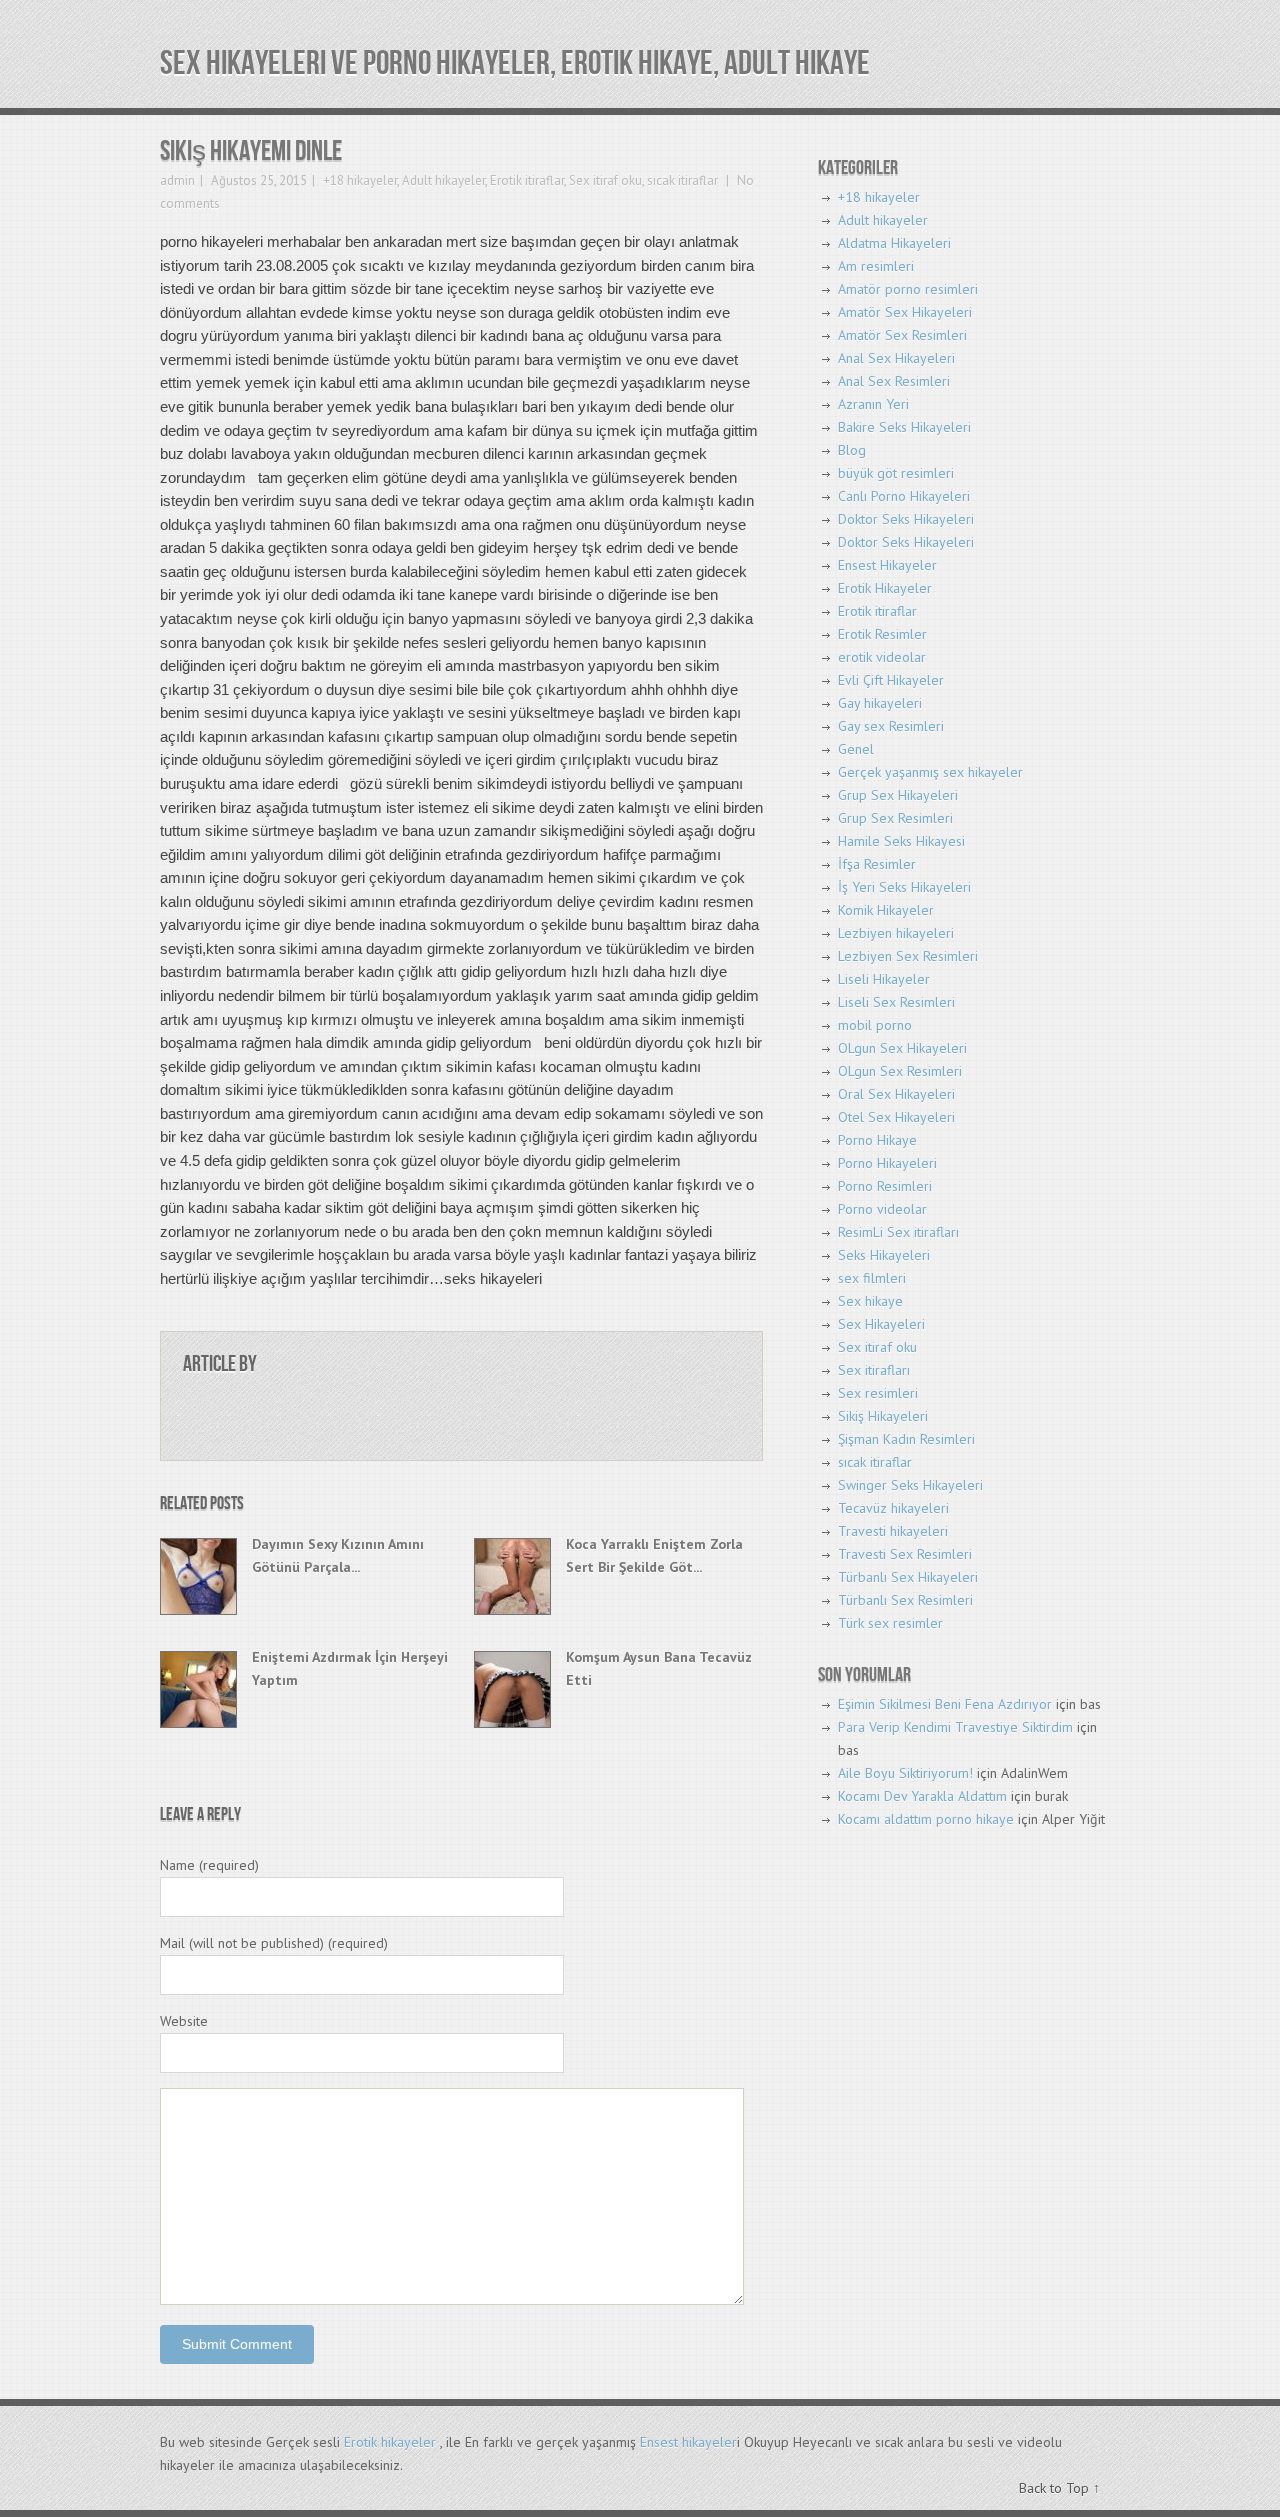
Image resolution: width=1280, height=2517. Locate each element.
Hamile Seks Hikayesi (901, 841)
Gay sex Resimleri (891, 726)
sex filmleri (872, 1278)
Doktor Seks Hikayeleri (906, 519)
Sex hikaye (870, 1301)
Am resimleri (876, 266)
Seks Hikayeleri (884, 1255)
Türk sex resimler (890, 1623)
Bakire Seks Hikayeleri (904, 427)
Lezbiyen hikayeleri (896, 933)
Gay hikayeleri (880, 703)
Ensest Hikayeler (887, 565)
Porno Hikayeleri (887, 1163)
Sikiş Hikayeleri (883, 1416)
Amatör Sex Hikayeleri (905, 312)
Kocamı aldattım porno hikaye (926, 1819)
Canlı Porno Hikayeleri (904, 496)
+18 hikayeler (360, 180)
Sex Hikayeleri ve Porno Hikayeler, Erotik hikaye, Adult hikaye (515, 63)
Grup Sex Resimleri (895, 818)
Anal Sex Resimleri (894, 381)
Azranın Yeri (873, 404)
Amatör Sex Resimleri (902, 335)
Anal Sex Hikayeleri (896, 358)
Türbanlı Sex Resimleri (905, 1600)
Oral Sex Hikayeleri (896, 1094)
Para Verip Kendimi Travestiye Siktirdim (955, 1727)
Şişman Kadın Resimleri (906, 1439)
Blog (852, 450)
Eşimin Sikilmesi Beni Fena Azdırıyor (945, 1704)
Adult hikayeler (443, 180)
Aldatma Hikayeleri (894, 243)
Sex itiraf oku (605, 180)
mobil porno (875, 1025)
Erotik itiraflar (527, 180)
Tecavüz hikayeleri (893, 1508)
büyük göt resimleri (896, 473)
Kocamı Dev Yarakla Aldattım (922, 1796)
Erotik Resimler (882, 634)
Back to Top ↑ (1059, 2488)
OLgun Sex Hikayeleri (902, 1048)
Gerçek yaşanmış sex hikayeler (930, 772)
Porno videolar (882, 1209)
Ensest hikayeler (688, 2442)
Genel (856, 749)
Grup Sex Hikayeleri (898, 795)
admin (177, 180)
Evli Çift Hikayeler (891, 680)
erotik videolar (882, 657)
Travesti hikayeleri (893, 1531)
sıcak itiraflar (682, 180)
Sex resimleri (878, 1393)
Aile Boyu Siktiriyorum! (905, 1773)
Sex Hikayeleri (881, 1324)
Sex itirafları (874, 1370)
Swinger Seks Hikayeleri (910, 1485)
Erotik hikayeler (390, 2442)
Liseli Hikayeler (884, 979)
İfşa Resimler (877, 864)
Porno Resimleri (885, 1186)
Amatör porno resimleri (908, 289)
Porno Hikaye (877, 1140)
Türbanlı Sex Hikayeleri (908, 1577)
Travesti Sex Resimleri (905, 1554)
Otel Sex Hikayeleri (896, 1117)
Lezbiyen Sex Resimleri (908, 956)
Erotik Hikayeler (885, 588)
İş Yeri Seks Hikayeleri (904, 887)
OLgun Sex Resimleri (900, 1071)
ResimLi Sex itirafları (898, 1232)
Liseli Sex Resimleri (896, 1002)
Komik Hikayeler (886, 910)
